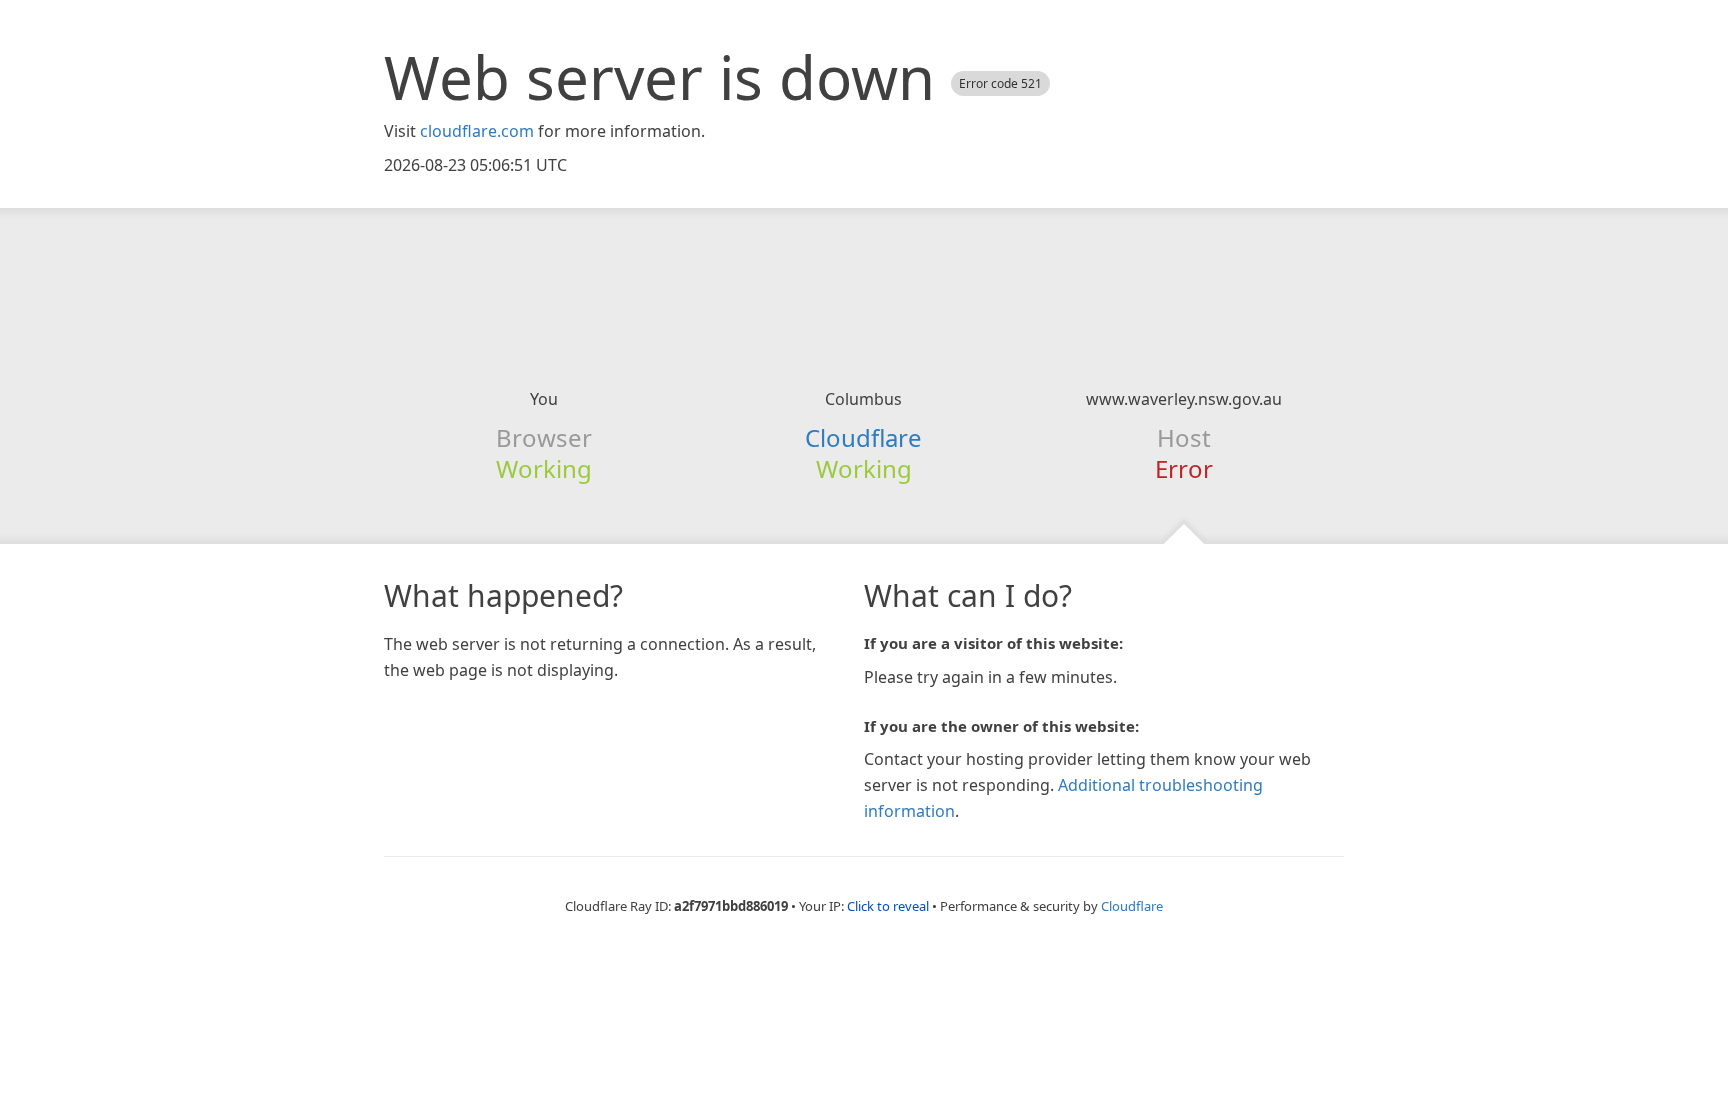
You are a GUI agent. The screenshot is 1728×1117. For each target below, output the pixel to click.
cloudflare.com (477, 131)
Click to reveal (888, 906)
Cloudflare (863, 437)
